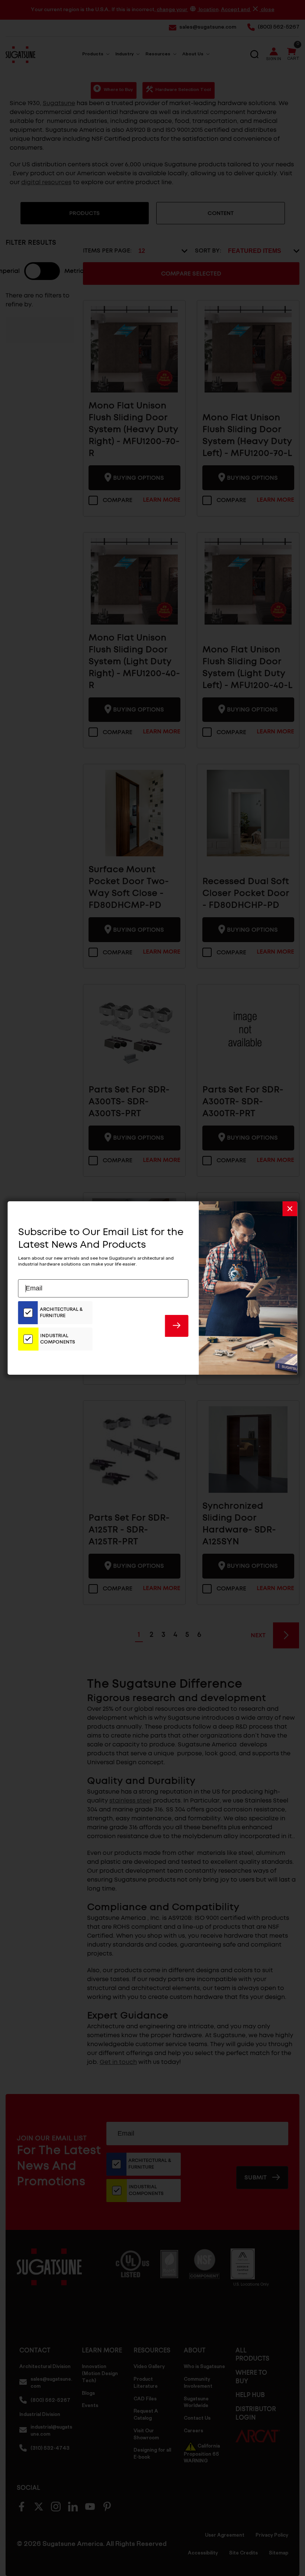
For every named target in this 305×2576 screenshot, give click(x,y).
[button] (290, 1209)
